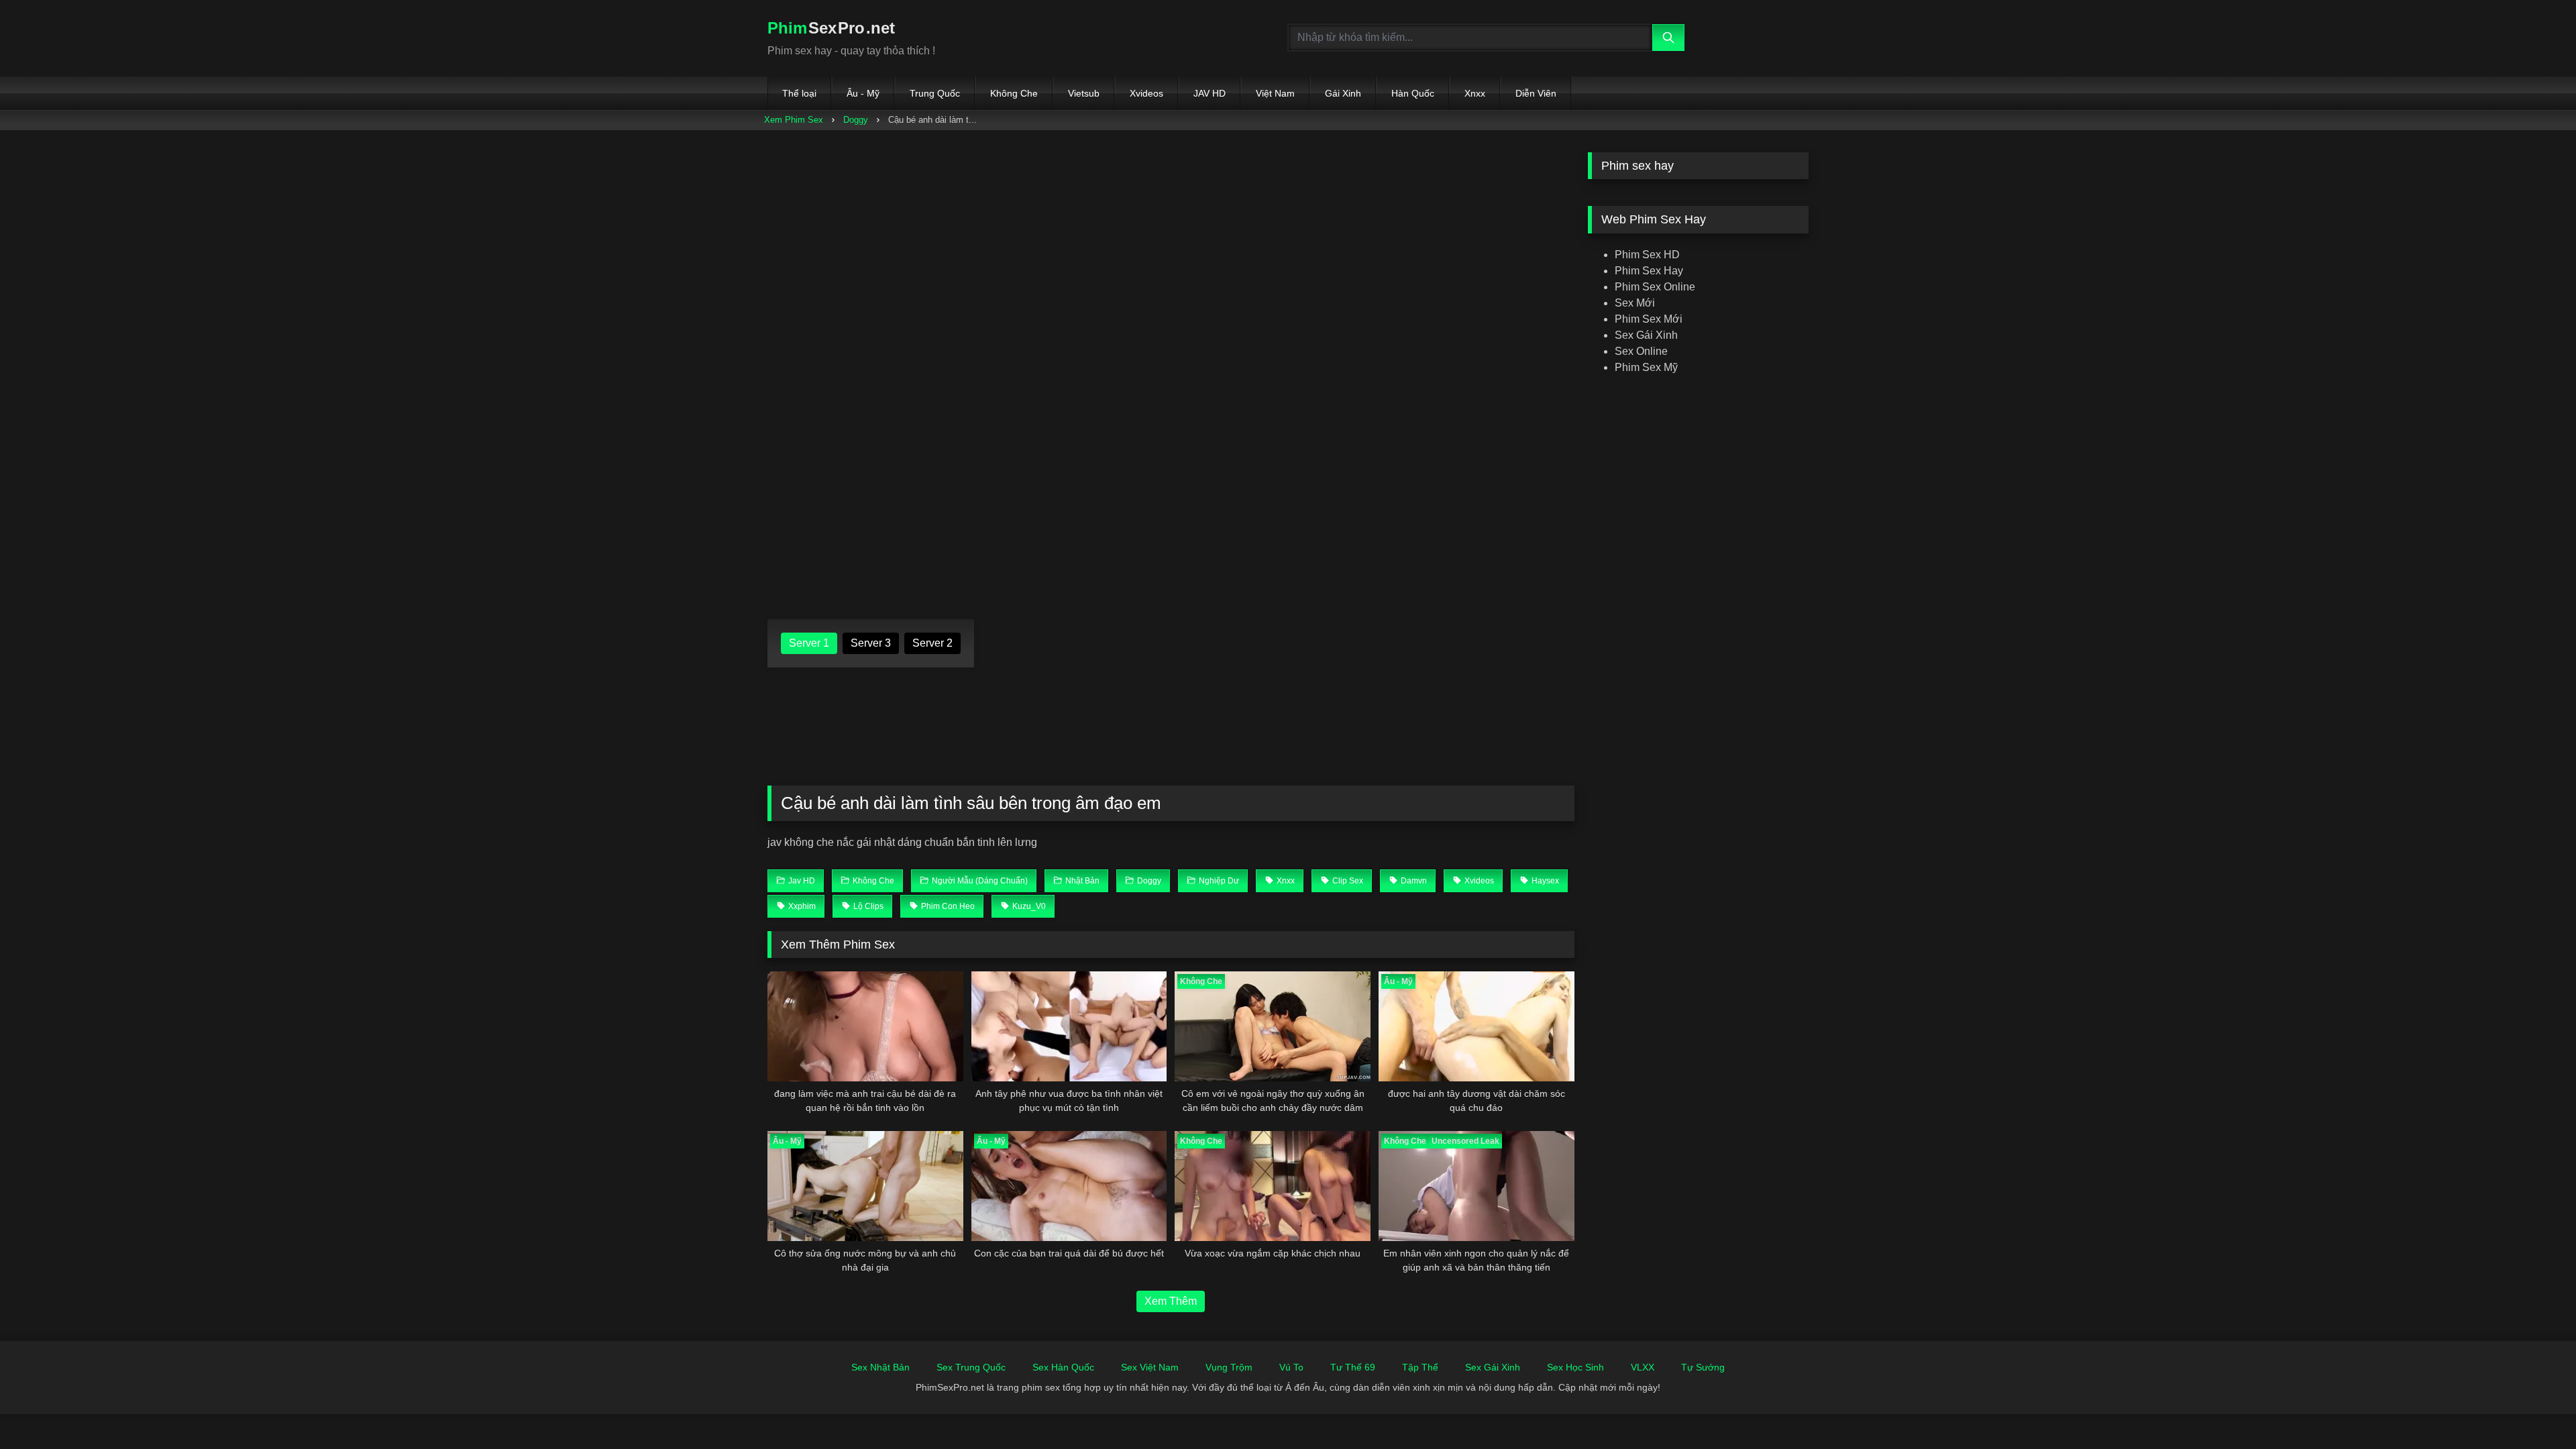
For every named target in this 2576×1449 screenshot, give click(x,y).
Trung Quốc (935, 93)
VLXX (1643, 1367)
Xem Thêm (1171, 1301)
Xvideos (1146, 93)
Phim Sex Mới (1649, 319)
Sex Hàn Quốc (1063, 1367)
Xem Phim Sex (794, 120)
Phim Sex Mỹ (1646, 367)
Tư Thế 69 (1353, 1367)
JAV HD (1210, 93)
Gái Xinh (1343, 93)
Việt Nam (1275, 93)
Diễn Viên (1536, 93)
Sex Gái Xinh (1646, 335)
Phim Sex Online (1655, 287)
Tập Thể (1420, 1367)
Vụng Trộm (1229, 1367)
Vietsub (1084, 93)
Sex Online (1641, 351)
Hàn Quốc (1413, 93)
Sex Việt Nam (1150, 1367)
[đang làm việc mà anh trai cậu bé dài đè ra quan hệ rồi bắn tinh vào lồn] (865, 1026)
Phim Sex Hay (1649, 271)
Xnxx (1475, 93)
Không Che (1014, 93)
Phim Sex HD (1647, 255)
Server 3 (871, 643)
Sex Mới (1635, 303)
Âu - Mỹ (863, 93)
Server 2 (932, 643)
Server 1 (809, 643)
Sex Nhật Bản (880, 1367)
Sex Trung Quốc (971, 1367)
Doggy (856, 120)
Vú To (1291, 1367)
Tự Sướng (1703, 1367)
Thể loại (799, 93)
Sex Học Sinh (1575, 1367)
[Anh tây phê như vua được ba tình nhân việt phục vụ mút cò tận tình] (1069, 1026)
